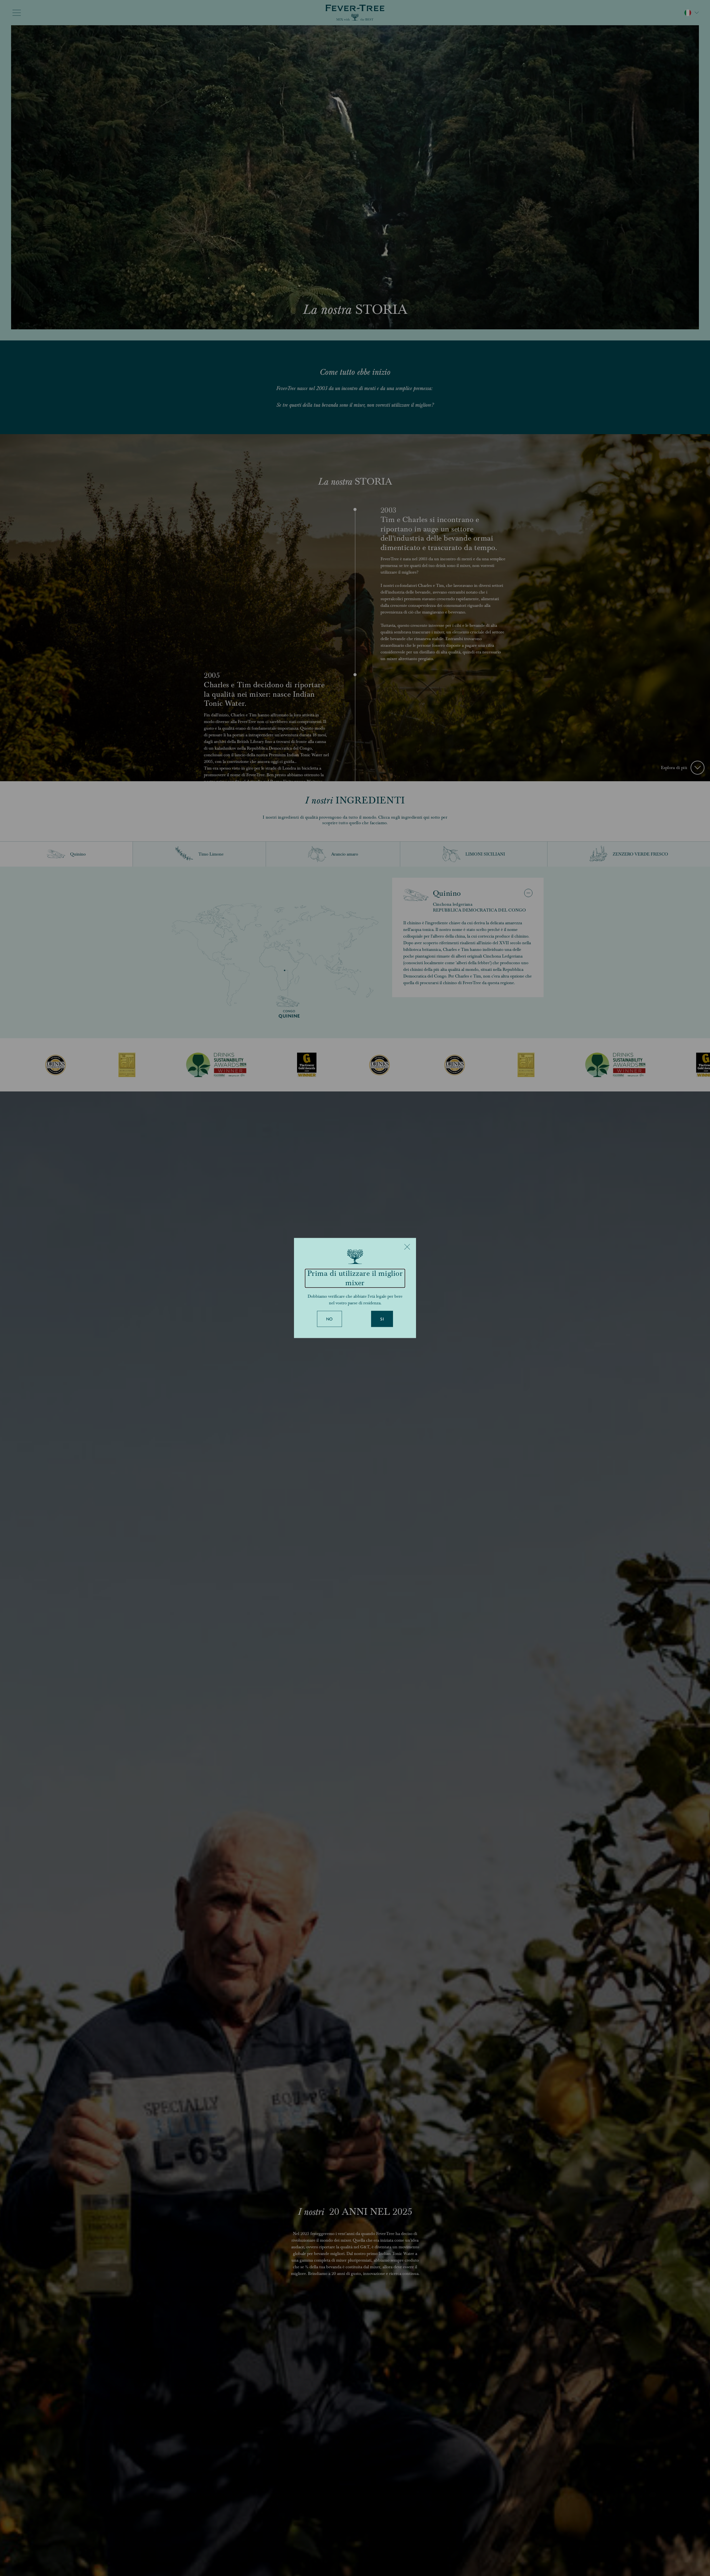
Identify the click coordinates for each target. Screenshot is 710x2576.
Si (382, 1319)
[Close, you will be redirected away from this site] (407, 1247)
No (329, 1319)
